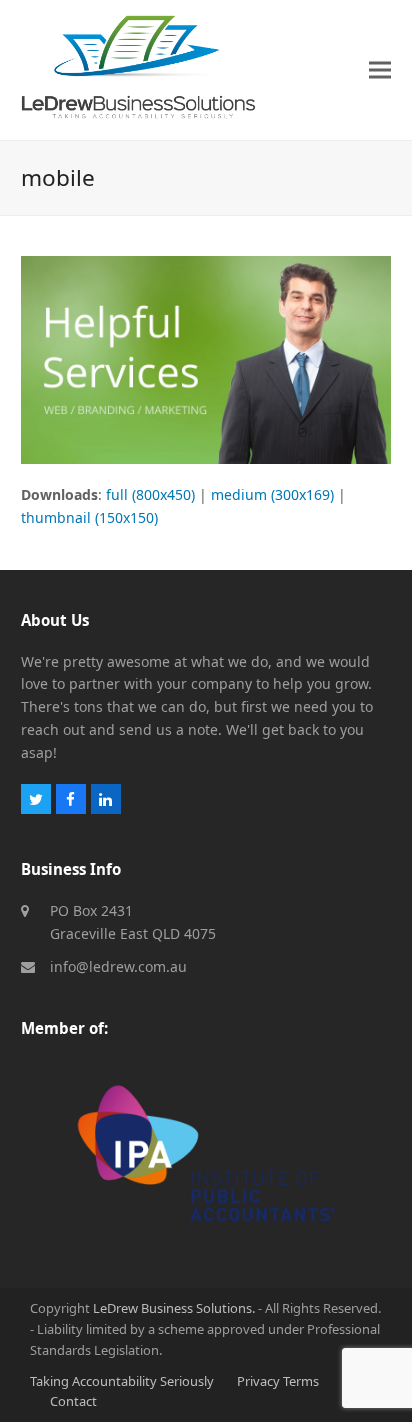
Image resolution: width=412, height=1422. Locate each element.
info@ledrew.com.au (118, 966)
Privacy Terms (278, 1381)
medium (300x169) (272, 494)
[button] (380, 69)
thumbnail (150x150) (89, 517)
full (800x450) (150, 494)
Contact (73, 1401)
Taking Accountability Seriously (122, 1381)
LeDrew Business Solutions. (174, 1308)
